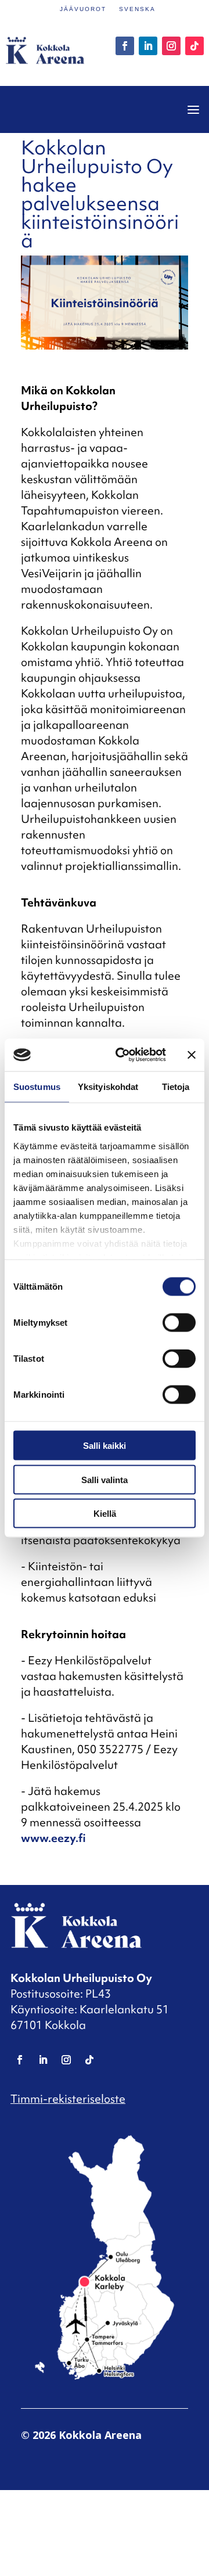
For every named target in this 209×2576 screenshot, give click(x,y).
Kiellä (105, 1514)
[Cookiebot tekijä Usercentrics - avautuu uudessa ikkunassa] (122, 1055)
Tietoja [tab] (176, 1086)
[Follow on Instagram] (171, 46)
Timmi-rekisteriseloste (68, 2099)
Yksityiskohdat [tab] (108, 1086)
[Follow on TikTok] (194, 46)
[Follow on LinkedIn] (148, 46)
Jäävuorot (83, 9)
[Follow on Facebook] (125, 46)
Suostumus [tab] (37, 1086)
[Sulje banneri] (192, 1055)
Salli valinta (105, 1479)
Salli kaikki (105, 1446)
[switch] (179, 1323)
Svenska (137, 9)
